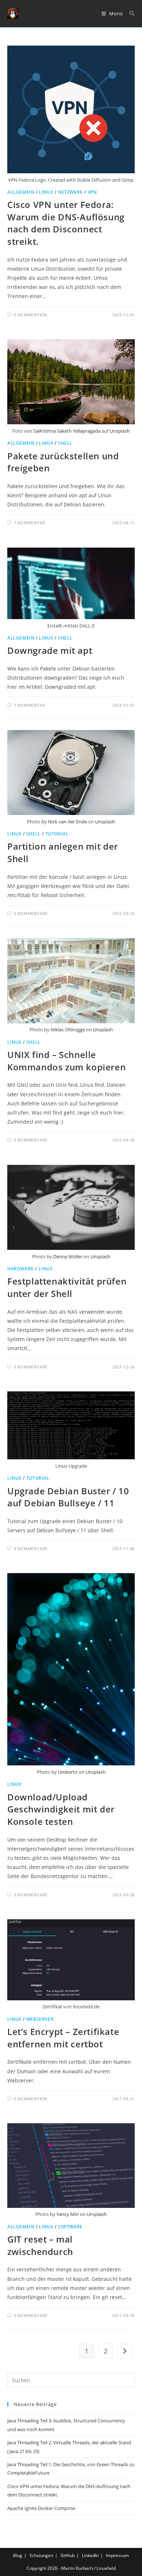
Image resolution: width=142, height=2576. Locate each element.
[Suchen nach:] (129, 13)
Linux (46, 192)
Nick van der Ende (68, 822)
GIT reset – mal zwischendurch (40, 2245)
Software (70, 2227)
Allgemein (21, 192)
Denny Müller (68, 1256)
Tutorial (57, 834)
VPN (92, 192)
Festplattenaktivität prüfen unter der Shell (67, 1287)
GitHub (68, 2555)
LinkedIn (90, 2555)
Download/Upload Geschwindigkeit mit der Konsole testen (61, 1809)
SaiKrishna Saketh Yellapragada (67, 431)
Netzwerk (70, 192)
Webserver (40, 2019)
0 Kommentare (31, 315)
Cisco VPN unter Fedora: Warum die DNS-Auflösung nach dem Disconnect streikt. (66, 223)
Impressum (117, 2555)
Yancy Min (68, 2214)
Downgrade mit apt (50, 650)
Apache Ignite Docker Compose (41, 2508)
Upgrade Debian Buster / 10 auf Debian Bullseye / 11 (68, 1497)
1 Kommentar (30, 523)
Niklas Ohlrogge (68, 1030)
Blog (18, 2555)
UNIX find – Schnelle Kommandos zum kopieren (66, 1061)
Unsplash (120, 431)
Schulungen (41, 2555)
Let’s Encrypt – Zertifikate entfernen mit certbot (63, 2038)
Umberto (68, 1772)
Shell (65, 443)
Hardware (21, 1269)
